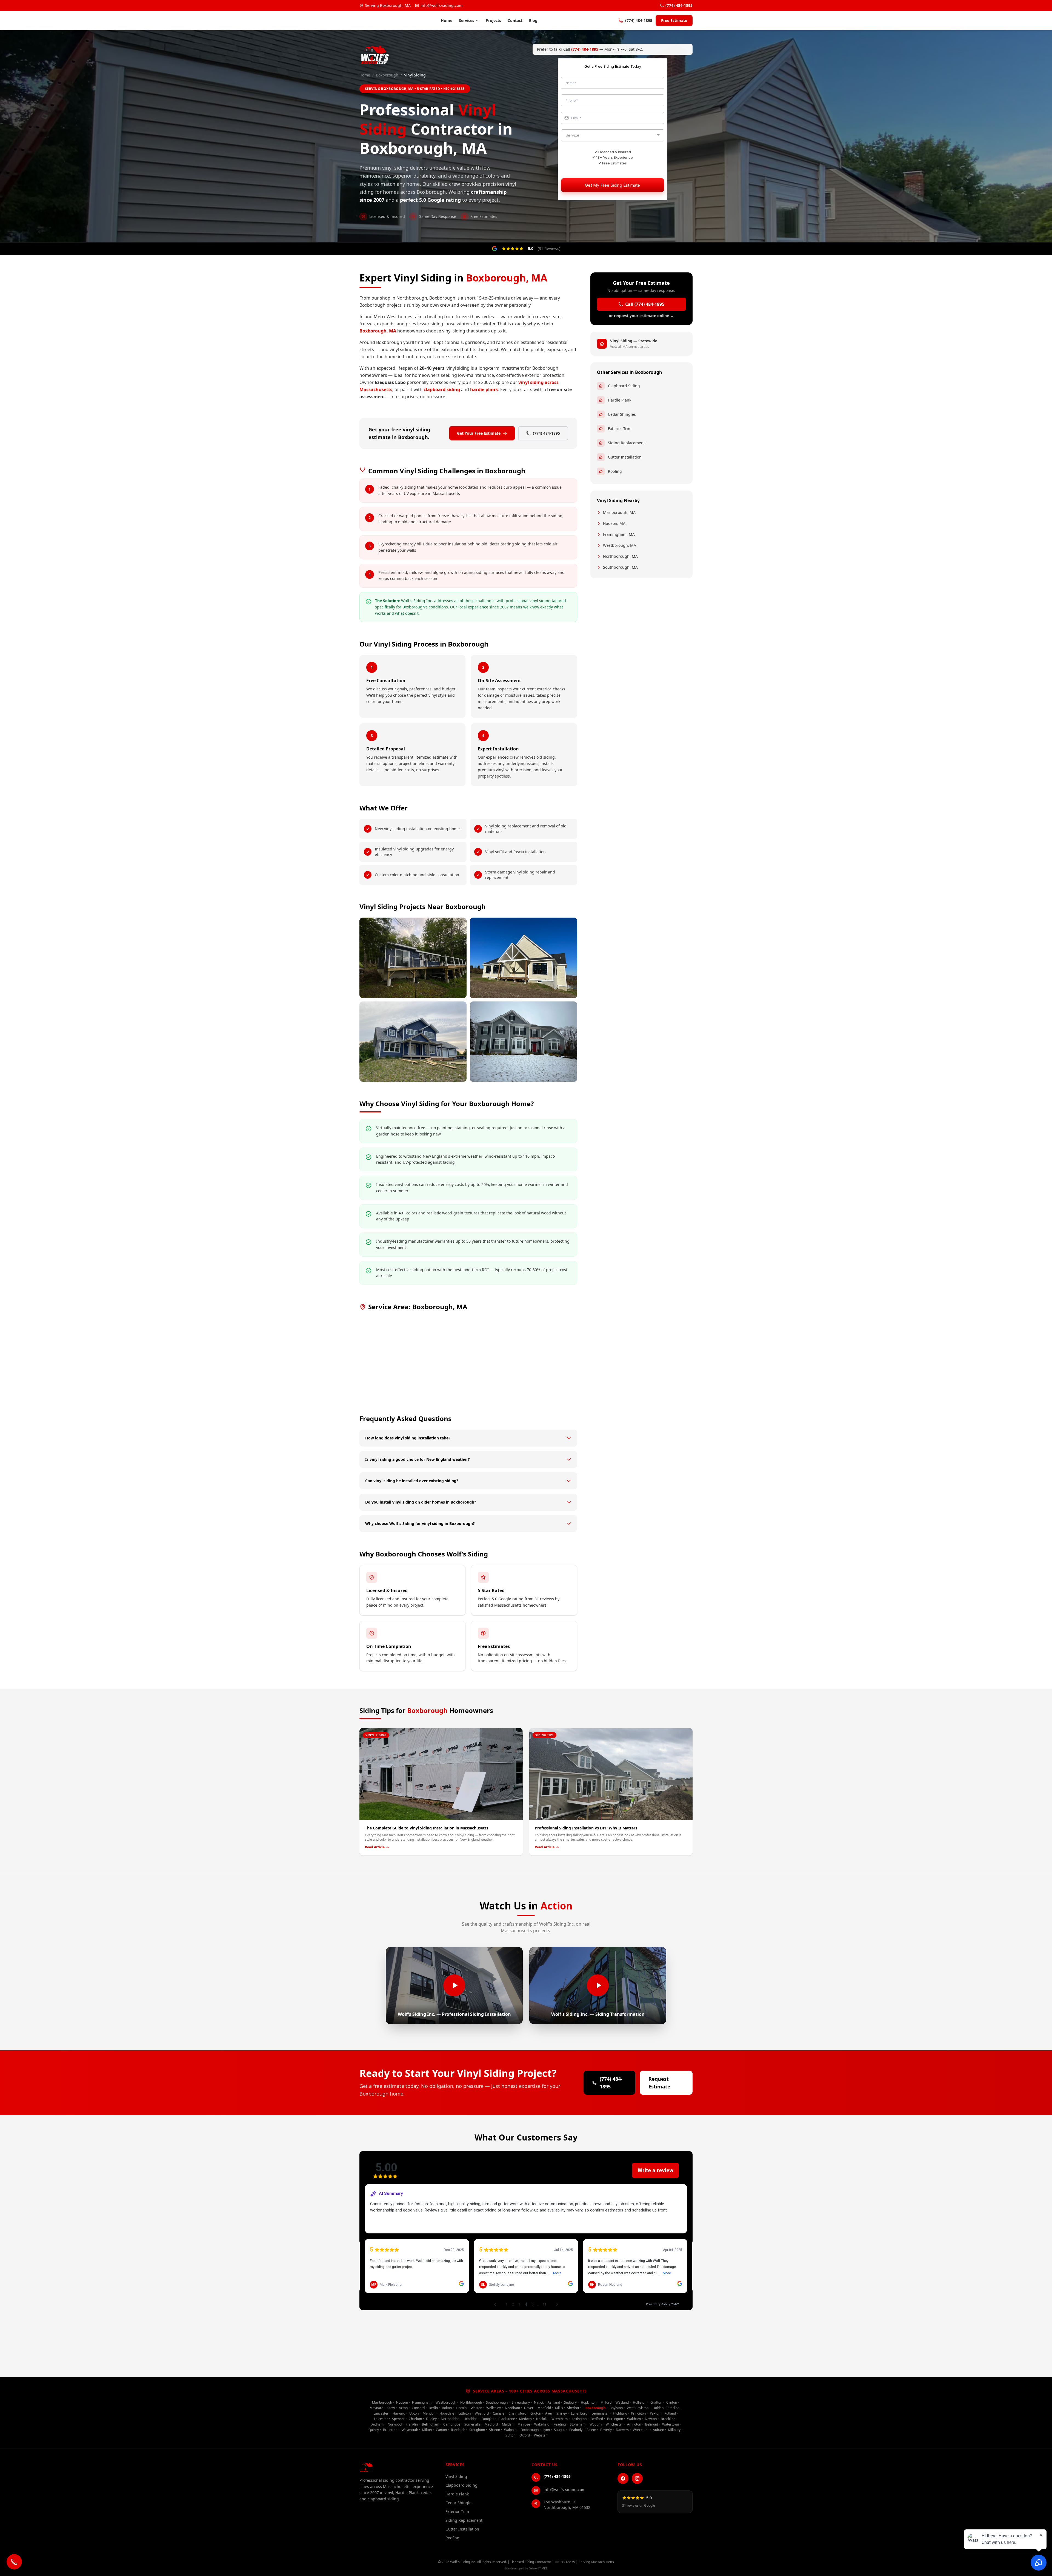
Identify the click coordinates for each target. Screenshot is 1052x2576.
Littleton (464, 2413)
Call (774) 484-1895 (645, 304)
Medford (491, 2424)
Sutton (510, 2435)
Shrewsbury (521, 2402)
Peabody (576, 2430)
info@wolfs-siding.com (441, 5)
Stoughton (477, 2430)
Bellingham (431, 2424)
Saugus (560, 2430)
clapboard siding (442, 389)
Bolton (447, 2408)
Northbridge (450, 2419)
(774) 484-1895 (679, 5)
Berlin (433, 2408)
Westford (482, 2413)
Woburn (596, 2424)
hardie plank (484, 389)
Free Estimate (674, 20)
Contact (515, 20)
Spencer (398, 2419)
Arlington (634, 2424)
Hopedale (447, 2413)
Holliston (640, 2402)
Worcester (641, 2430)
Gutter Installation (625, 457)
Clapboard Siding (624, 386)
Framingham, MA (619, 534)
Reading (560, 2424)
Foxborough (530, 2430)
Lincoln (461, 2408)
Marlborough (382, 2402)
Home (447, 20)
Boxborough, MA (378, 331)
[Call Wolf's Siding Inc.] (14, 2562)
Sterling (674, 2408)
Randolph (458, 2430)
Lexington (579, 2419)
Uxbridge (471, 2419)
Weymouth (410, 2430)
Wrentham (560, 2419)
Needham (512, 2408)
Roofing (615, 471)
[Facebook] (623, 2478)
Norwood (395, 2424)
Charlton (415, 2419)
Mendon (429, 2413)
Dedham (377, 2424)
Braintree (390, 2430)
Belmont (652, 2424)
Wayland (622, 2402)
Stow (391, 2408)
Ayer (549, 2413)
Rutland (670, 2413)
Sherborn (574, 2408)
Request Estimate (659, 2083)
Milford (606, 2402)
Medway (526, 2419)
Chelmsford (517, 2413)
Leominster (600, 2413)
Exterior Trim (620, 429)
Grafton (656, 2402)
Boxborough (387, 75)
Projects (493, 20)
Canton (441, 2430)
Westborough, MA (620, 545)
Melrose (524, 2424)
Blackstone (507, 2419)
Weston (476, 2408)
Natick (539, 2402)
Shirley (562, 2413)
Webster (540, 2435)
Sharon (494, 2430)
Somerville (472, 2424)
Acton (403, 2408)
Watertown (671, 2424)
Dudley (431, 2419)
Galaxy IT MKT (538, 2568)
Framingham (422, 2402)
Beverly (606, 2430)
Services (467, 20)
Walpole (510, 2430)
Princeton (638, 2413)
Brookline (668, 2419)
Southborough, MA (620, 567)
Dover (529, 2408)
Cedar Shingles (622, 414)
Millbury (674, 2430)
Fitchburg (620, 2413)
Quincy (374, 2430)
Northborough (471, 2402)
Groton (536, 2413)
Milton (427, 2430)
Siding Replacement (626, 443)
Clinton (672, 2402)
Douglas (488, 2419)
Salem (591, 2430)
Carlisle (499, 2413)
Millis (559, 2408)
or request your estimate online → (641, 316)
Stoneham (578, 2424)
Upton (414, 2413)
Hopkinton (589, 2402)
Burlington (615, 2419)
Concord (418, 2408)
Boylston (616, 2408)
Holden (658, 2408)
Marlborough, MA (619, 512)
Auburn (658, 2430)
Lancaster (381, 2413)
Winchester (614, 2424)
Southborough (497, 2402)
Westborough (446, 2402)
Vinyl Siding (456, 2476)
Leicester (381, 2419)
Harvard (399, 2413)
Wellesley (494, 2408)
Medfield (544, 2408)
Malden (508, 2424)
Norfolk (542, 2419)
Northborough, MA (620, 556)
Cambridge (452, 2424)
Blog (533, 20)
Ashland (554, 2402)
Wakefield (542, 2424)
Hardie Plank (620, 400)
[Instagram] (637, 2478)
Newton (651, 2419)
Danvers (622, 2430)
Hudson (402, 2402)
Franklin (412, 2424)
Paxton (655, 2413)
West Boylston (638, 2408)
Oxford (525, 2435)
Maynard (376, 2408)
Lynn (546, 2430)
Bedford (597, 2419)
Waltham (634, 2419)
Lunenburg (579, 2413)
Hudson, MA (614, 523)
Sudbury (570, 2402)
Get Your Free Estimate (479, 433)
